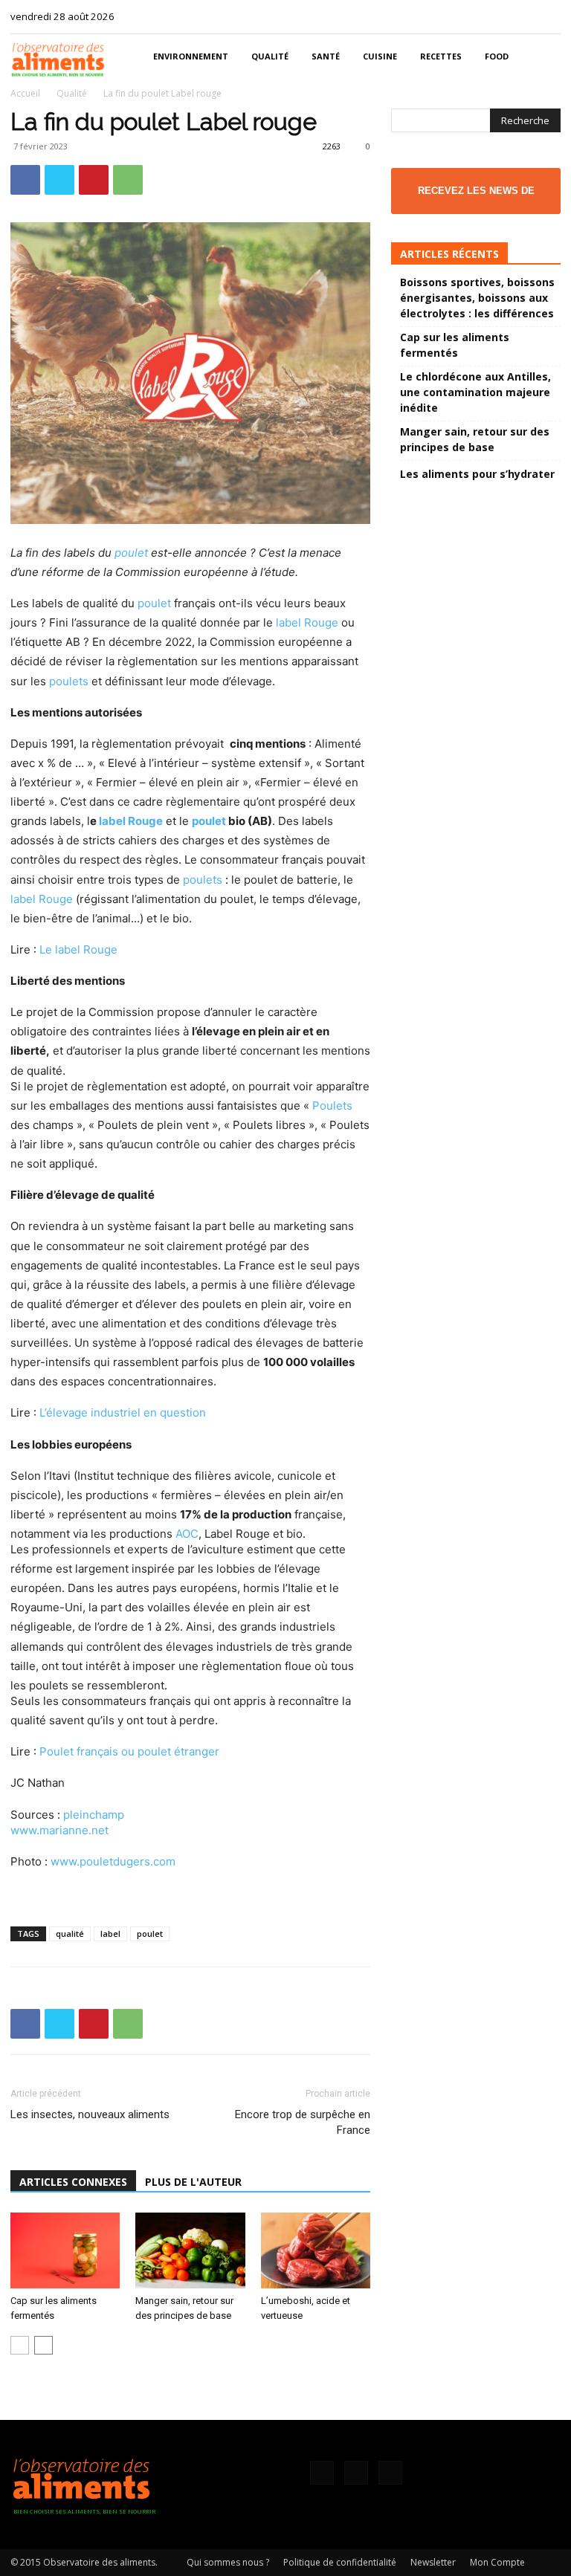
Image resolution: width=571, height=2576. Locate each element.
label (110, 1933)
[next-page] (43, 2345)
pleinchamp (94, 1815)
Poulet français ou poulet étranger (129, 1751)
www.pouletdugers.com (113, 1861)
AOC (187, 1534)
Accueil (25, 93)
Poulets (332, 1106)
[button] (543, 57)
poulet (131, 553)
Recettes (441, 56)
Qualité (270, 56)
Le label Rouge (78, 949)
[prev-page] (20, 2345)
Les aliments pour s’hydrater (477, 474)
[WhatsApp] (128, 180)
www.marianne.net (59, 1830)
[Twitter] (549, 16)
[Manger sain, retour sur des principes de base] (190, 2250)
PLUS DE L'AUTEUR (193, 2182)
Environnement (191, 56)
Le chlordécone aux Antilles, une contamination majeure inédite (475, 392)
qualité (70, 1933)
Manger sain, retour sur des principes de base (475, 439)
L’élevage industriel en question (123, 1412)
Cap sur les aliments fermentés (455, 345)
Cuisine (380, 56)
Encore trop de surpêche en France (303, 2122)
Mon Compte (497, 2562)
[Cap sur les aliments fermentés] (65, 2250)
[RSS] (525, 16)
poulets (69, 681)
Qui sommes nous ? (228, 2562)
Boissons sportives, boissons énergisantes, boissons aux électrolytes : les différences (477, 298)
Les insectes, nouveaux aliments (90, 2114)
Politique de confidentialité (340, 2562)
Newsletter (433, 2562)
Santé (326, 56)
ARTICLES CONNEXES (73, 2182)
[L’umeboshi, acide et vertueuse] (316, 2250)
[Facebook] (500, 16)
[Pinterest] (94, 180)
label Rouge (307, 622)
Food (497, 56)
